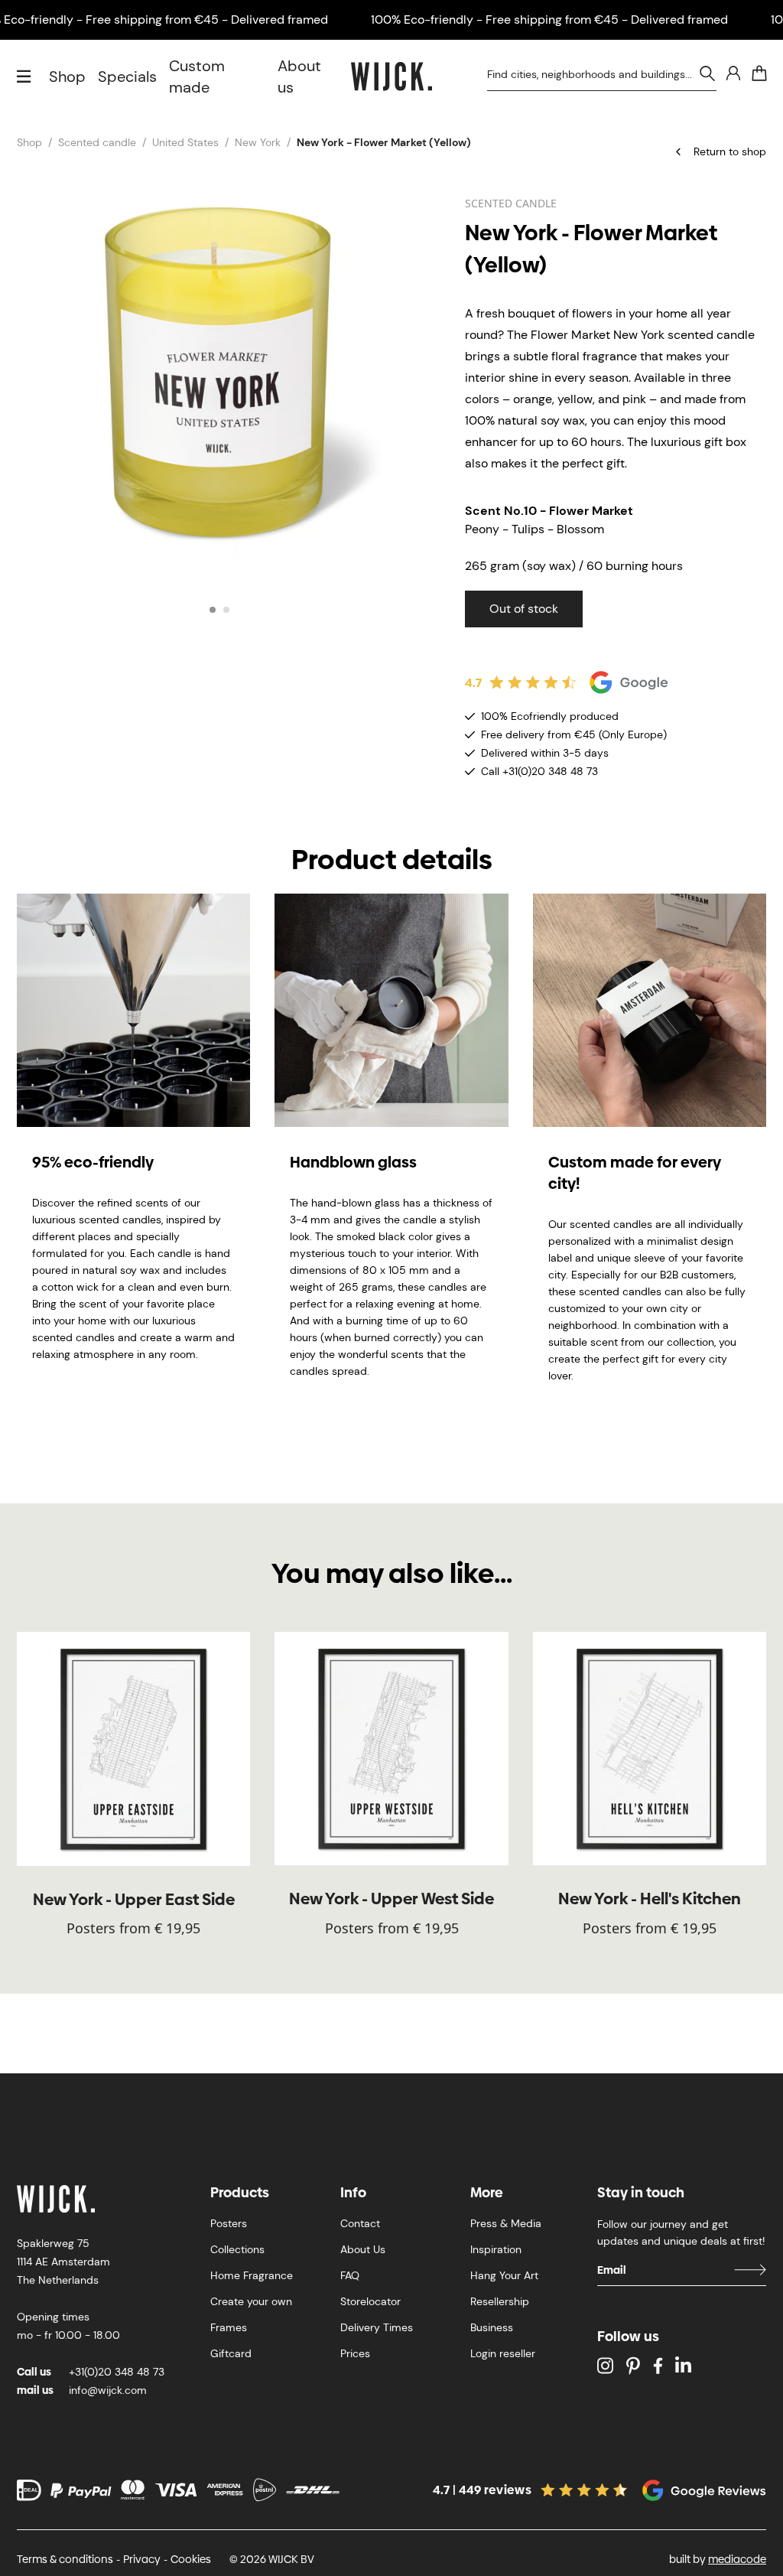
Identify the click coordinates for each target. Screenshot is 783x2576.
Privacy (142, 2559)
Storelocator (370, 2301)
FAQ (350, 2275)
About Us (363, 2249)
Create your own (251, 2301)
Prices (355, 2353)
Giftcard (231, 2353)
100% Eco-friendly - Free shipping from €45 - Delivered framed (549, 20)
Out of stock (524, 609)
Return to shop (730, 151)
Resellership (500, 2301)
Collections (237, 2249)
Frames (229, 2327)
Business (492, 2327)
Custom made (197, 77)
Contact (360, 2223)
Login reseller (503, 2353)
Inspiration (496, 2249)
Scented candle (97, 142)
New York (258, 142)
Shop (67, 77)
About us (299, 77)
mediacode (737, 2559)
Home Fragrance (252, 2275)
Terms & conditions (65, 2559)
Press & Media (506, 2223)
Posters (229, 2223)
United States (185, 142)
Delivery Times (377, 2327)
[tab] (213, 610)
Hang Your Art (504, 2275)
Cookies (191, 2559)
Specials (127, 77)
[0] (759, 73)
